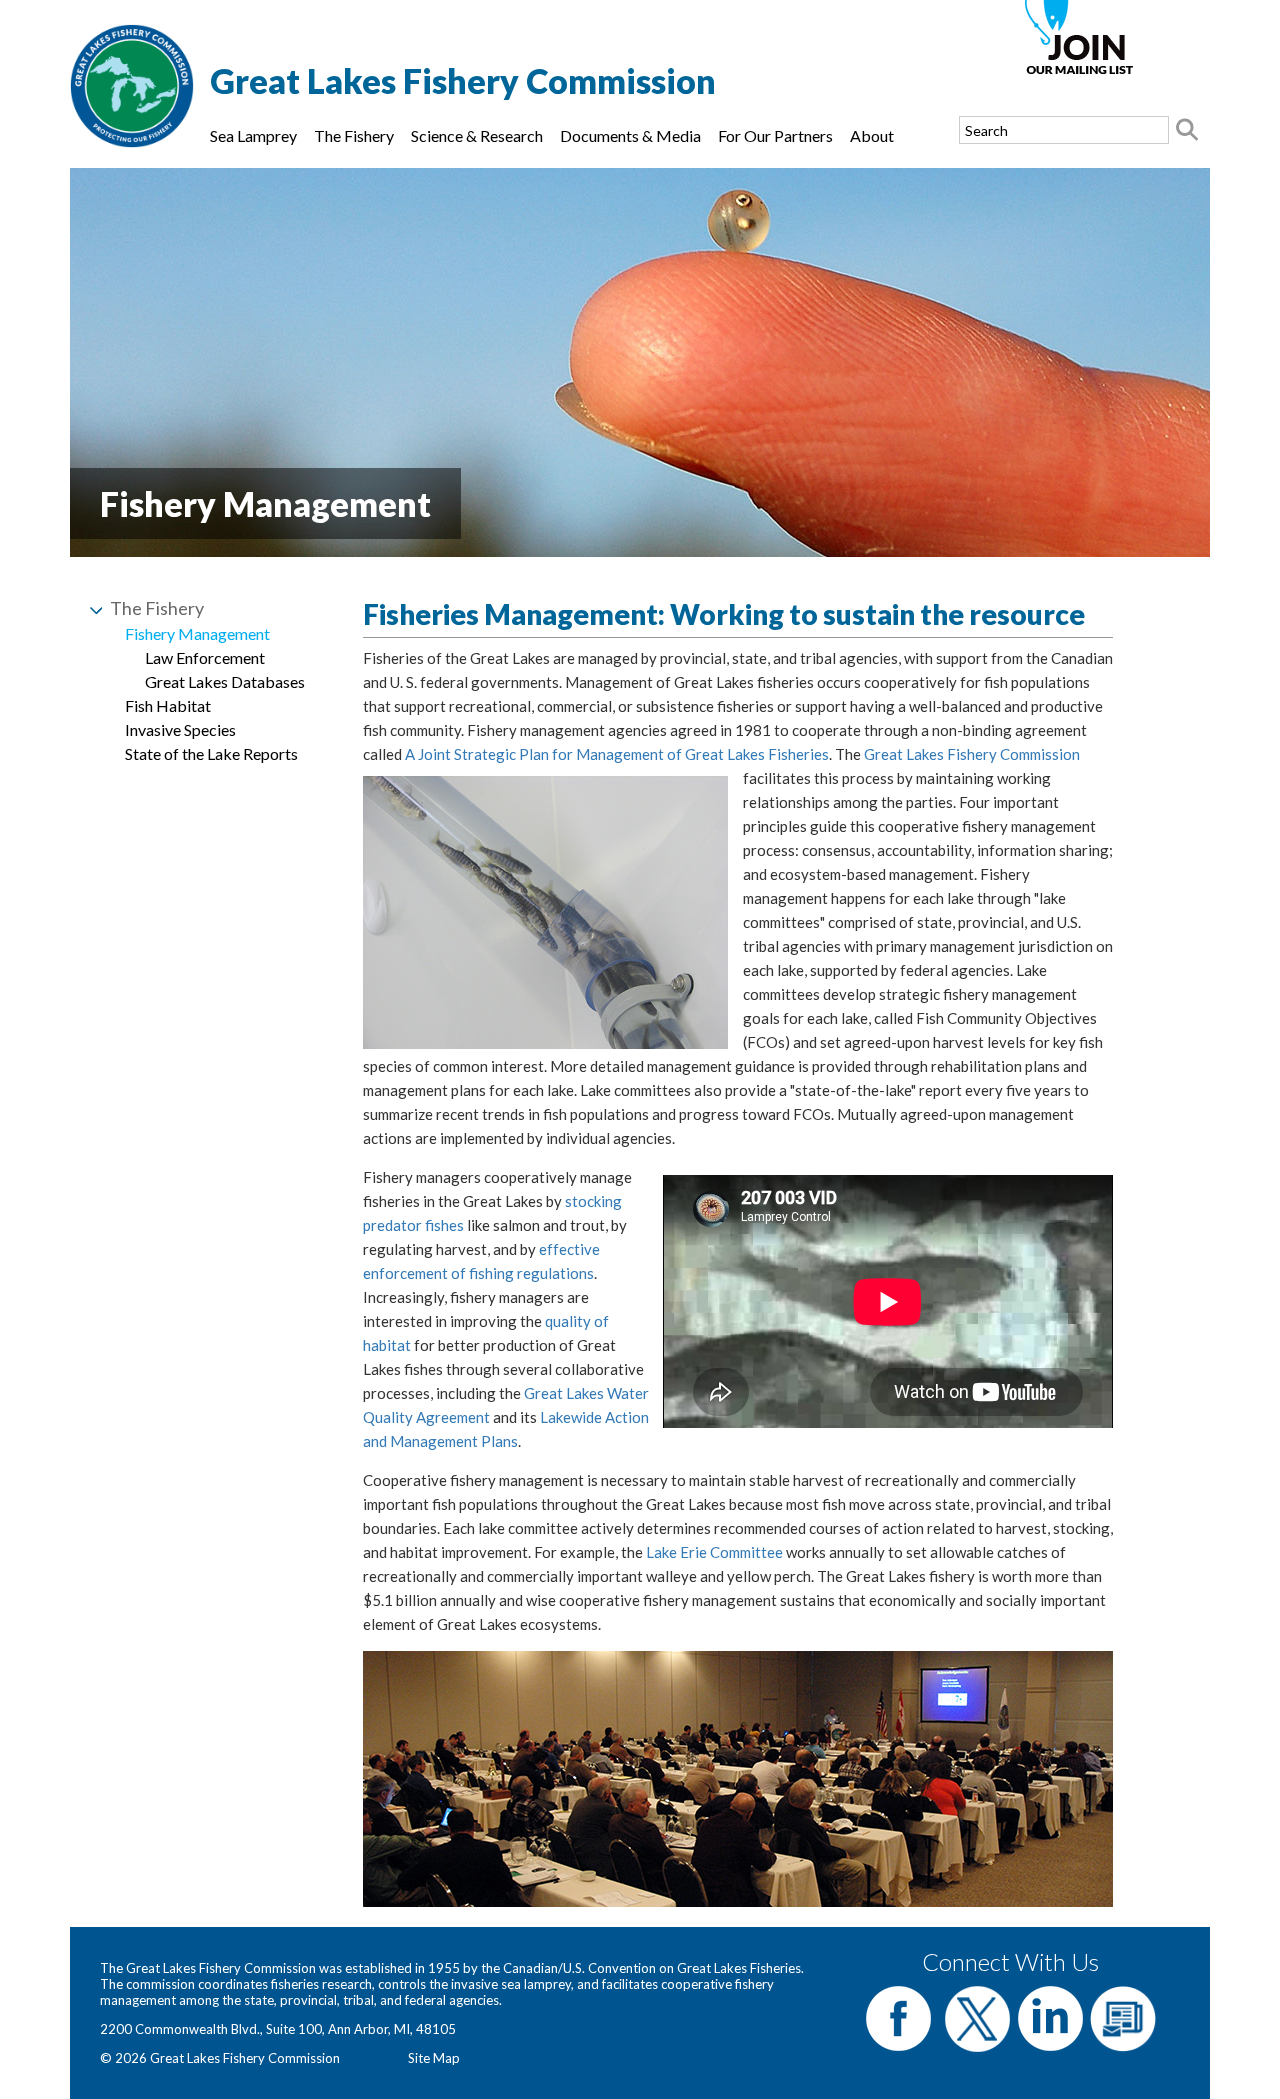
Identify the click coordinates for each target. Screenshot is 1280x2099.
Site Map (434, 2058)
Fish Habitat (168, 705)
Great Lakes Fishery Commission (972, 754)
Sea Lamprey (253, 135)
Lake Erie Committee (714, 1552)
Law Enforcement (205, 657)
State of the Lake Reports (211, 753)
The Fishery (354, 135)
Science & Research (477, 135)
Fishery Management (197, 633)
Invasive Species (180, 729)
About (872, 135)
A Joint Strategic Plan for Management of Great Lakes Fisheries (617, 754)
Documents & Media (630, 135)
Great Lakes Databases (225, 681)
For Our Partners (775, 135)
